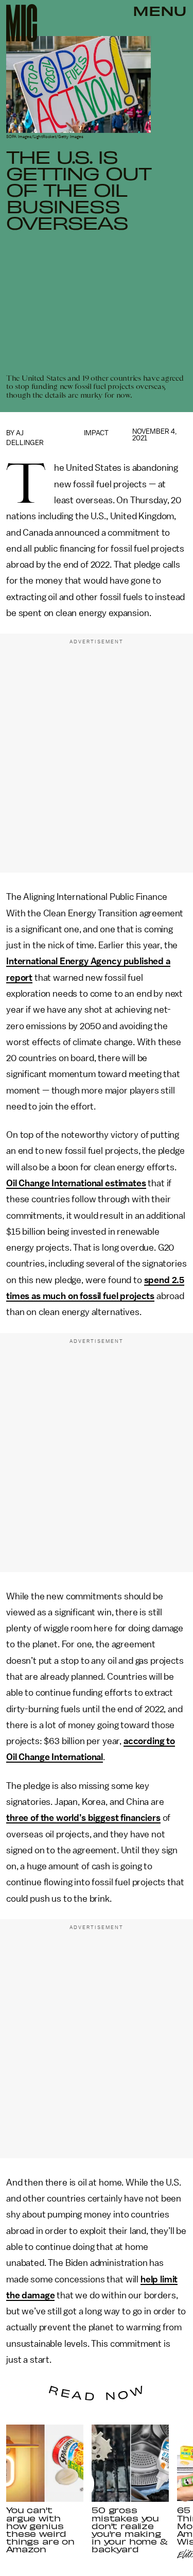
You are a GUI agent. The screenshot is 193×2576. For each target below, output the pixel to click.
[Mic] (22, 23)
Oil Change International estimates (76, 1183)
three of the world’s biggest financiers (83, 1818)
